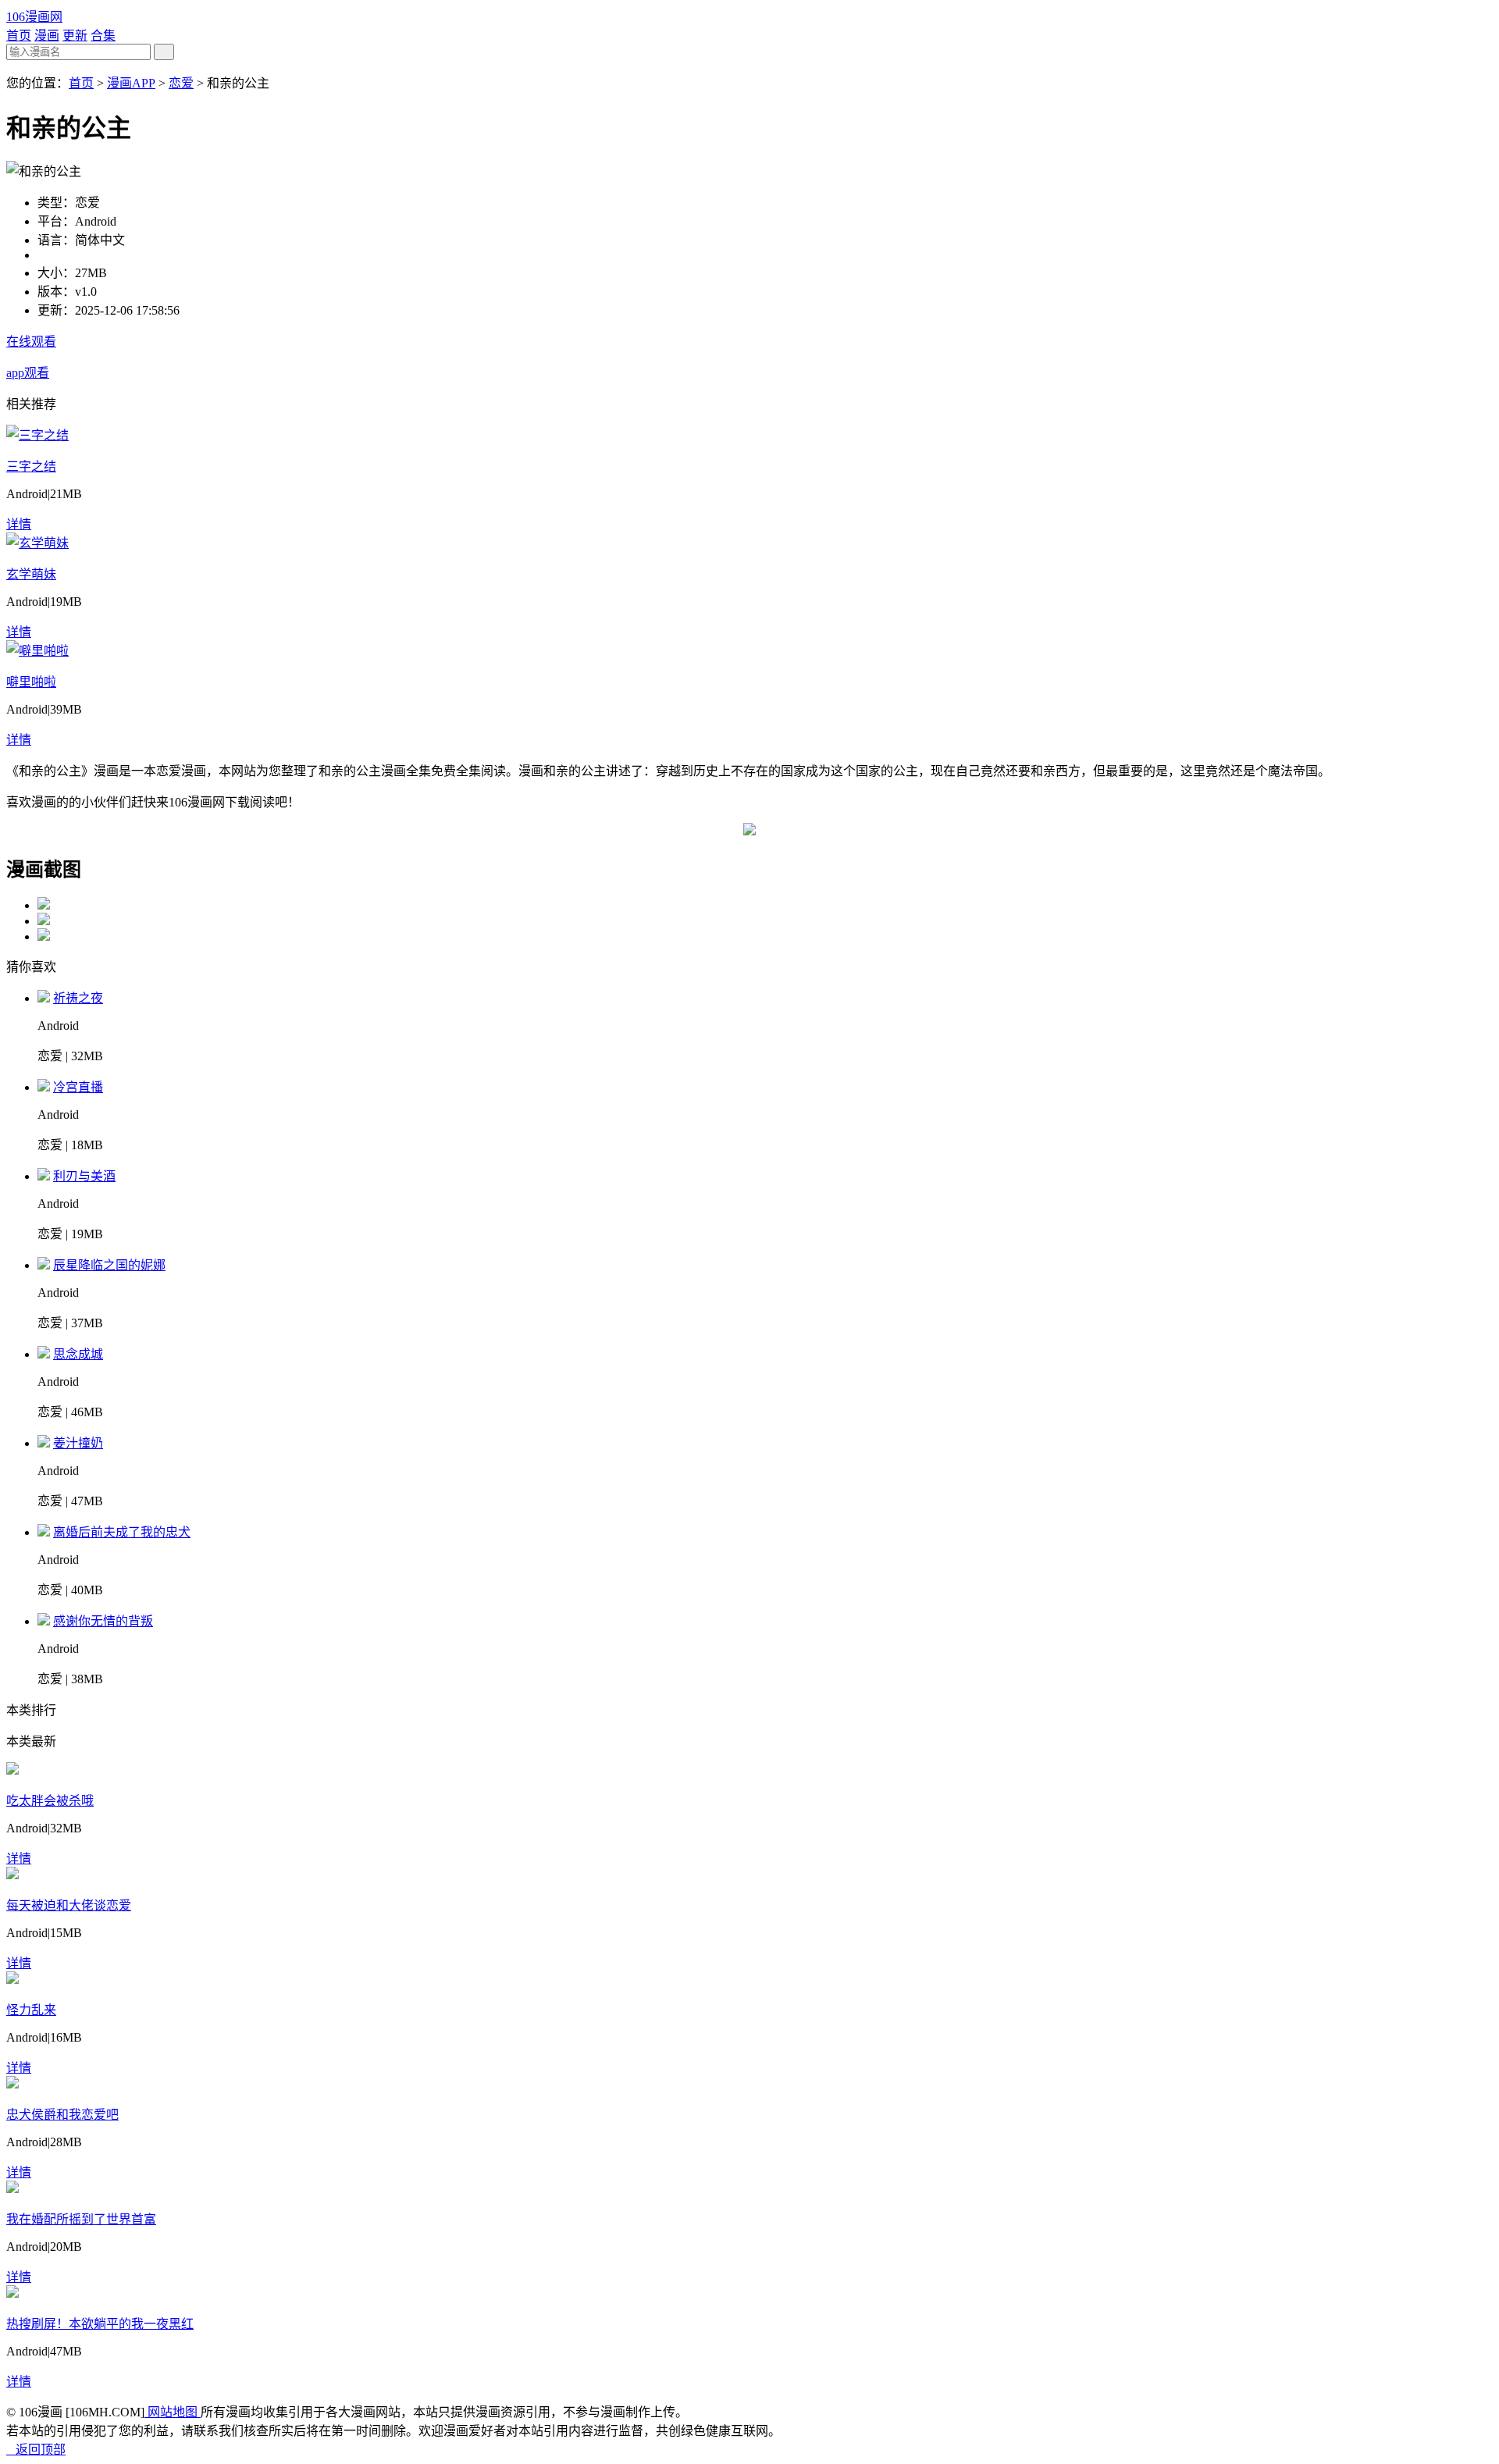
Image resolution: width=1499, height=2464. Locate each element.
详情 (19, 524)
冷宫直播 (78, 1087)
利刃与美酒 (84, 1176)
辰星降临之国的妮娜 (109, 1265)
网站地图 (173, 2412)
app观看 (28, 373)
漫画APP (131, 83)
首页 (19, 36)
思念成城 (78, 1354)
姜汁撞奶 (78, 1443)
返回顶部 (36, 2450)
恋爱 (181, 83)
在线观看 (31, 342)
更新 (75, 36)
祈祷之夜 (78, 998)
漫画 (47, 36)
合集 (103, 36)
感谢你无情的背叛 (103, 1621)
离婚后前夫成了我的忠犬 (122, 1532)
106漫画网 (34, 17)
